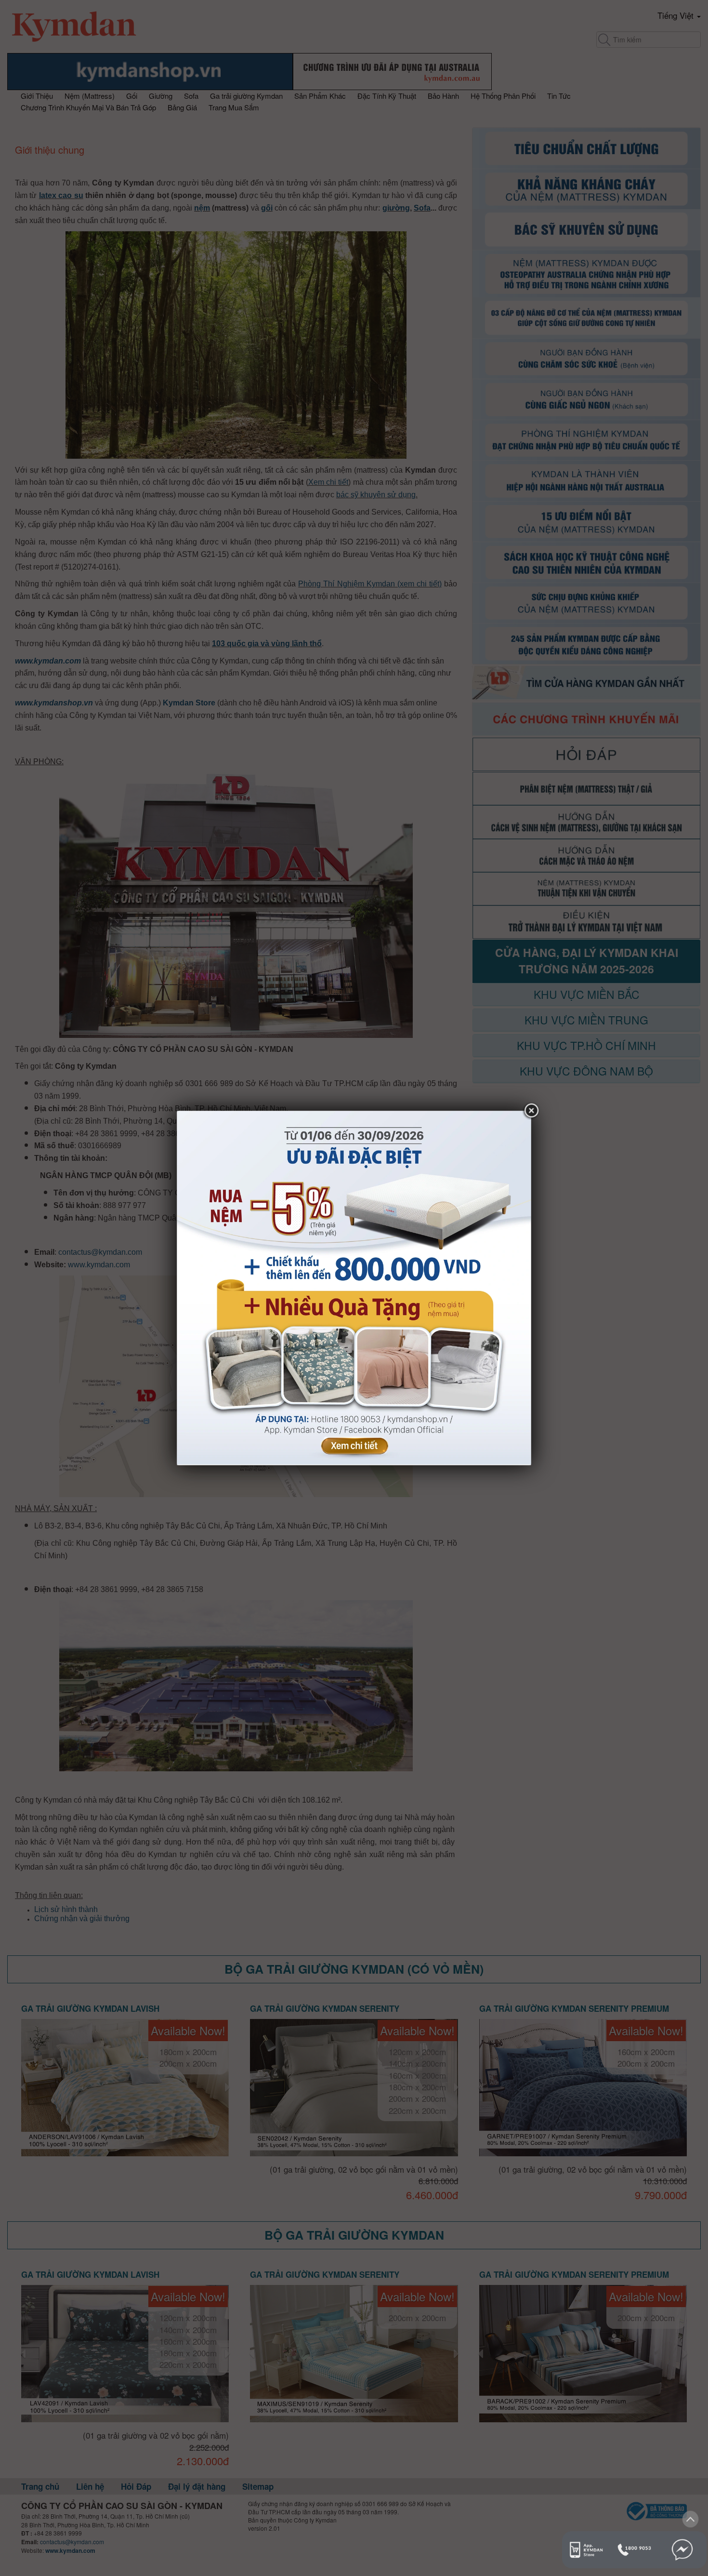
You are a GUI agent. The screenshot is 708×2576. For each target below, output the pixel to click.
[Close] (531, 1111)
